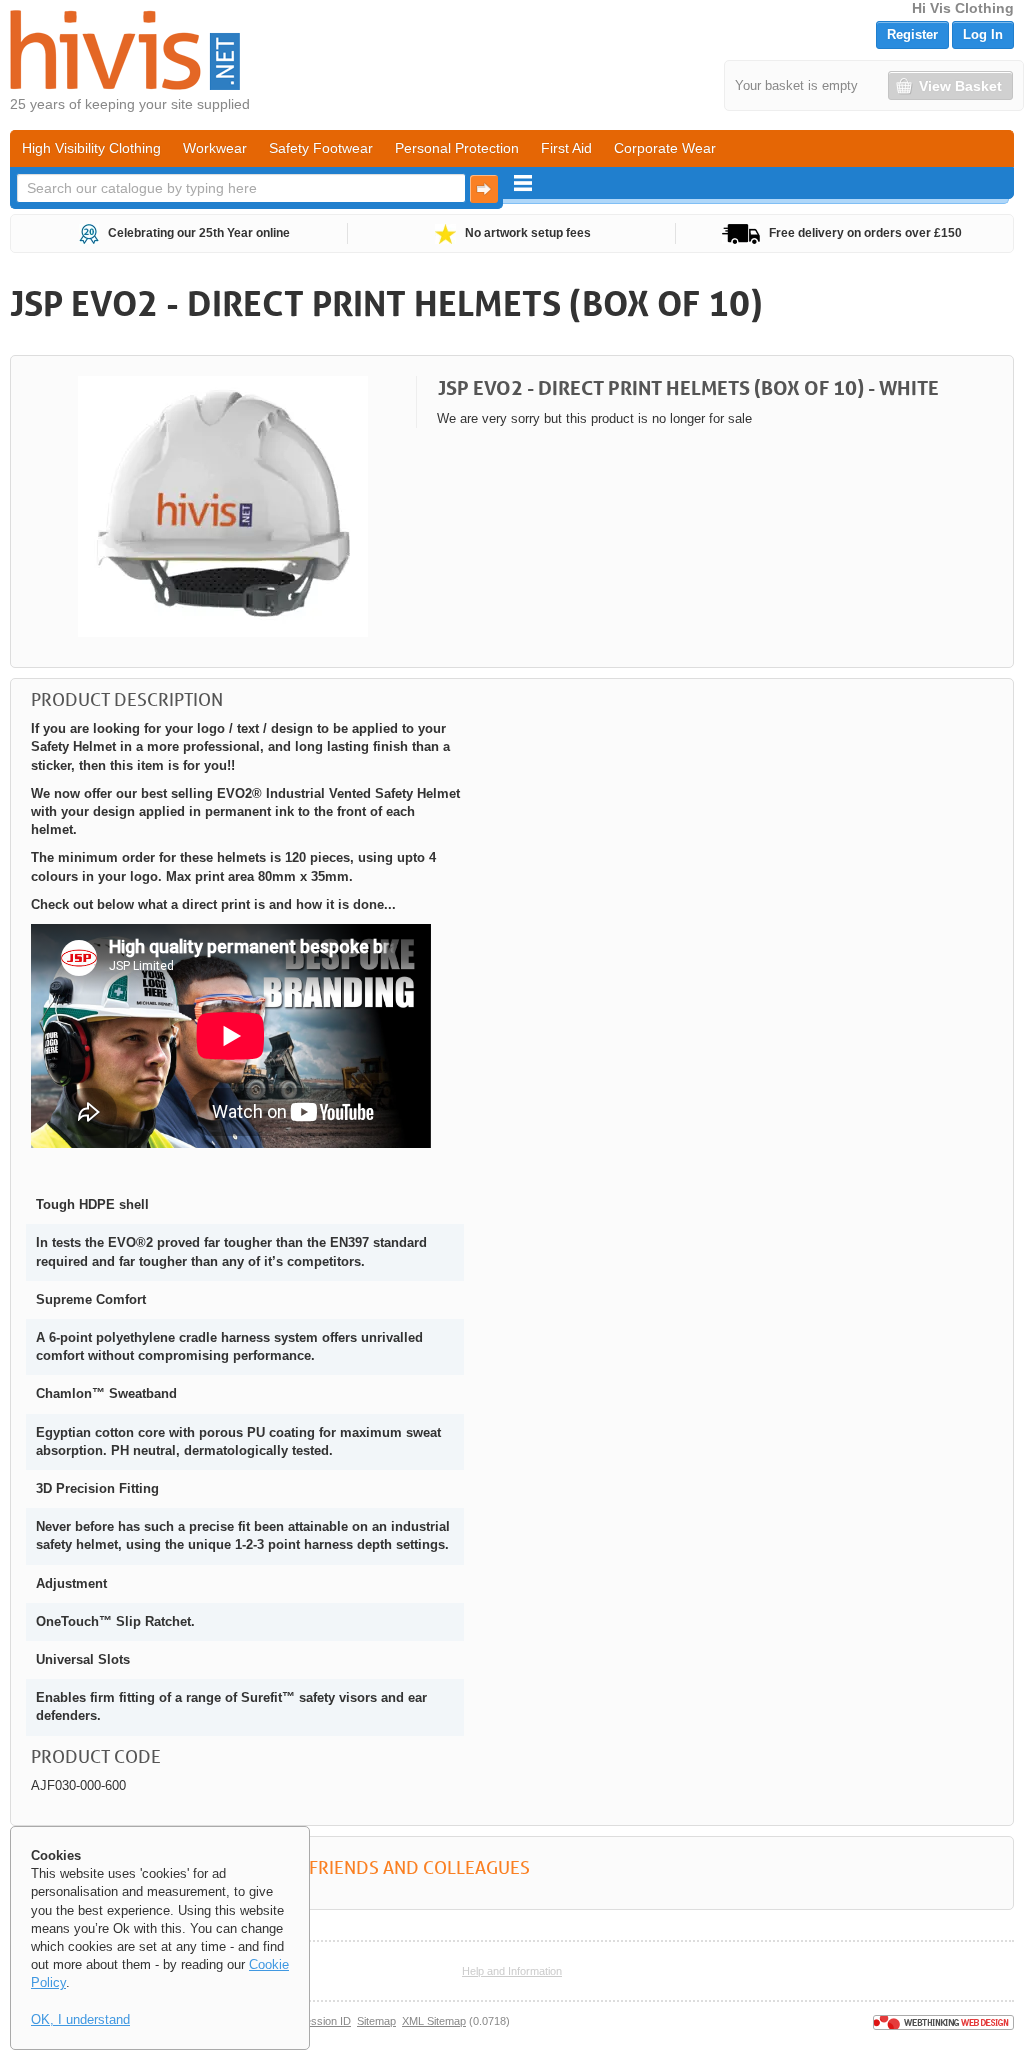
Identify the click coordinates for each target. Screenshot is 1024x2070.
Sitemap (376, 2021)
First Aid (566, 148)
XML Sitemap (434, 2021)
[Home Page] (125, 50)
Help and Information (512, 1971)
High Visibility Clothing (91, 148)
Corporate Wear (665, 148)
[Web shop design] (943, 2021)
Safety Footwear (321, 148)
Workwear (215, 148)
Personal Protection (457, 148)
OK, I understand (80, 2019)
